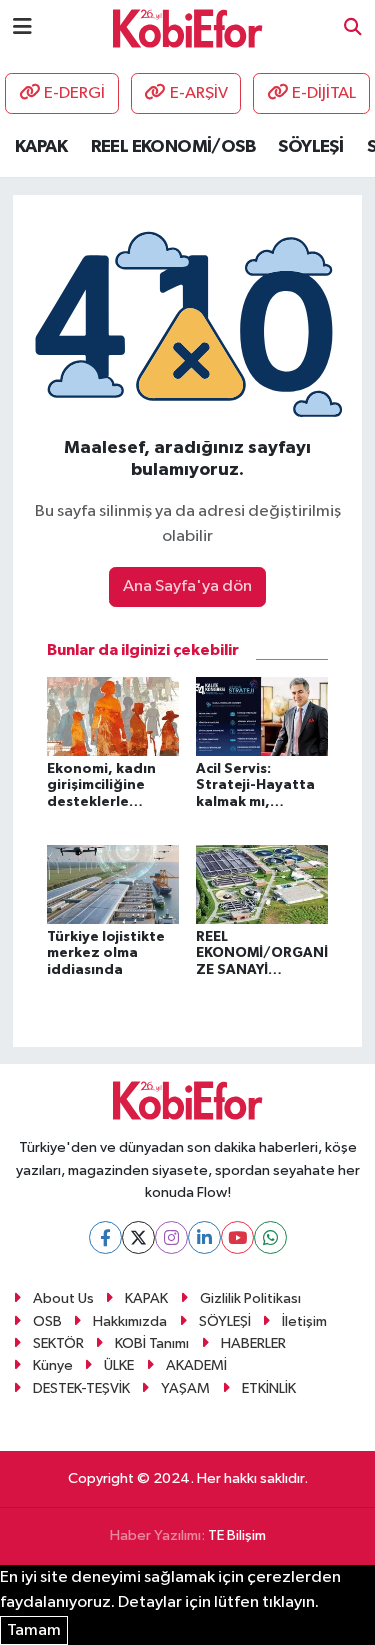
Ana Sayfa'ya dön (187, 586)
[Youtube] (237, 1237)
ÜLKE (119, 1365)
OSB (47, 1321)
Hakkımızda (130, 1321)
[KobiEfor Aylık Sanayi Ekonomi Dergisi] (188, 27)
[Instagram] (171, 1237)
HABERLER (253, 1343)
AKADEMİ (196, 1365)
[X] (138, 1237)
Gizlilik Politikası (250, 1298)
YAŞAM (185, 1388)
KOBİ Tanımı (152, 1343)
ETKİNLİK (269, 1388)
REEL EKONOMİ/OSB (173, 147)
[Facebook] (105, 1237)
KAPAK (41, 147)
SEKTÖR (58, 1343)
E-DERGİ (74, 93)
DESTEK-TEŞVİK (81, 1388)
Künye (53, 1365)
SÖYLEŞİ (310, 147)
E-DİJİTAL (324, 93)
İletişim (304, 1321)
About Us (63, 1298)
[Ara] (353, 28)
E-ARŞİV (199, 93)
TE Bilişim (237, 1535)
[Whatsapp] (270, 1237)
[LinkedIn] (204, 1237)
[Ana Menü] (22, 27)
